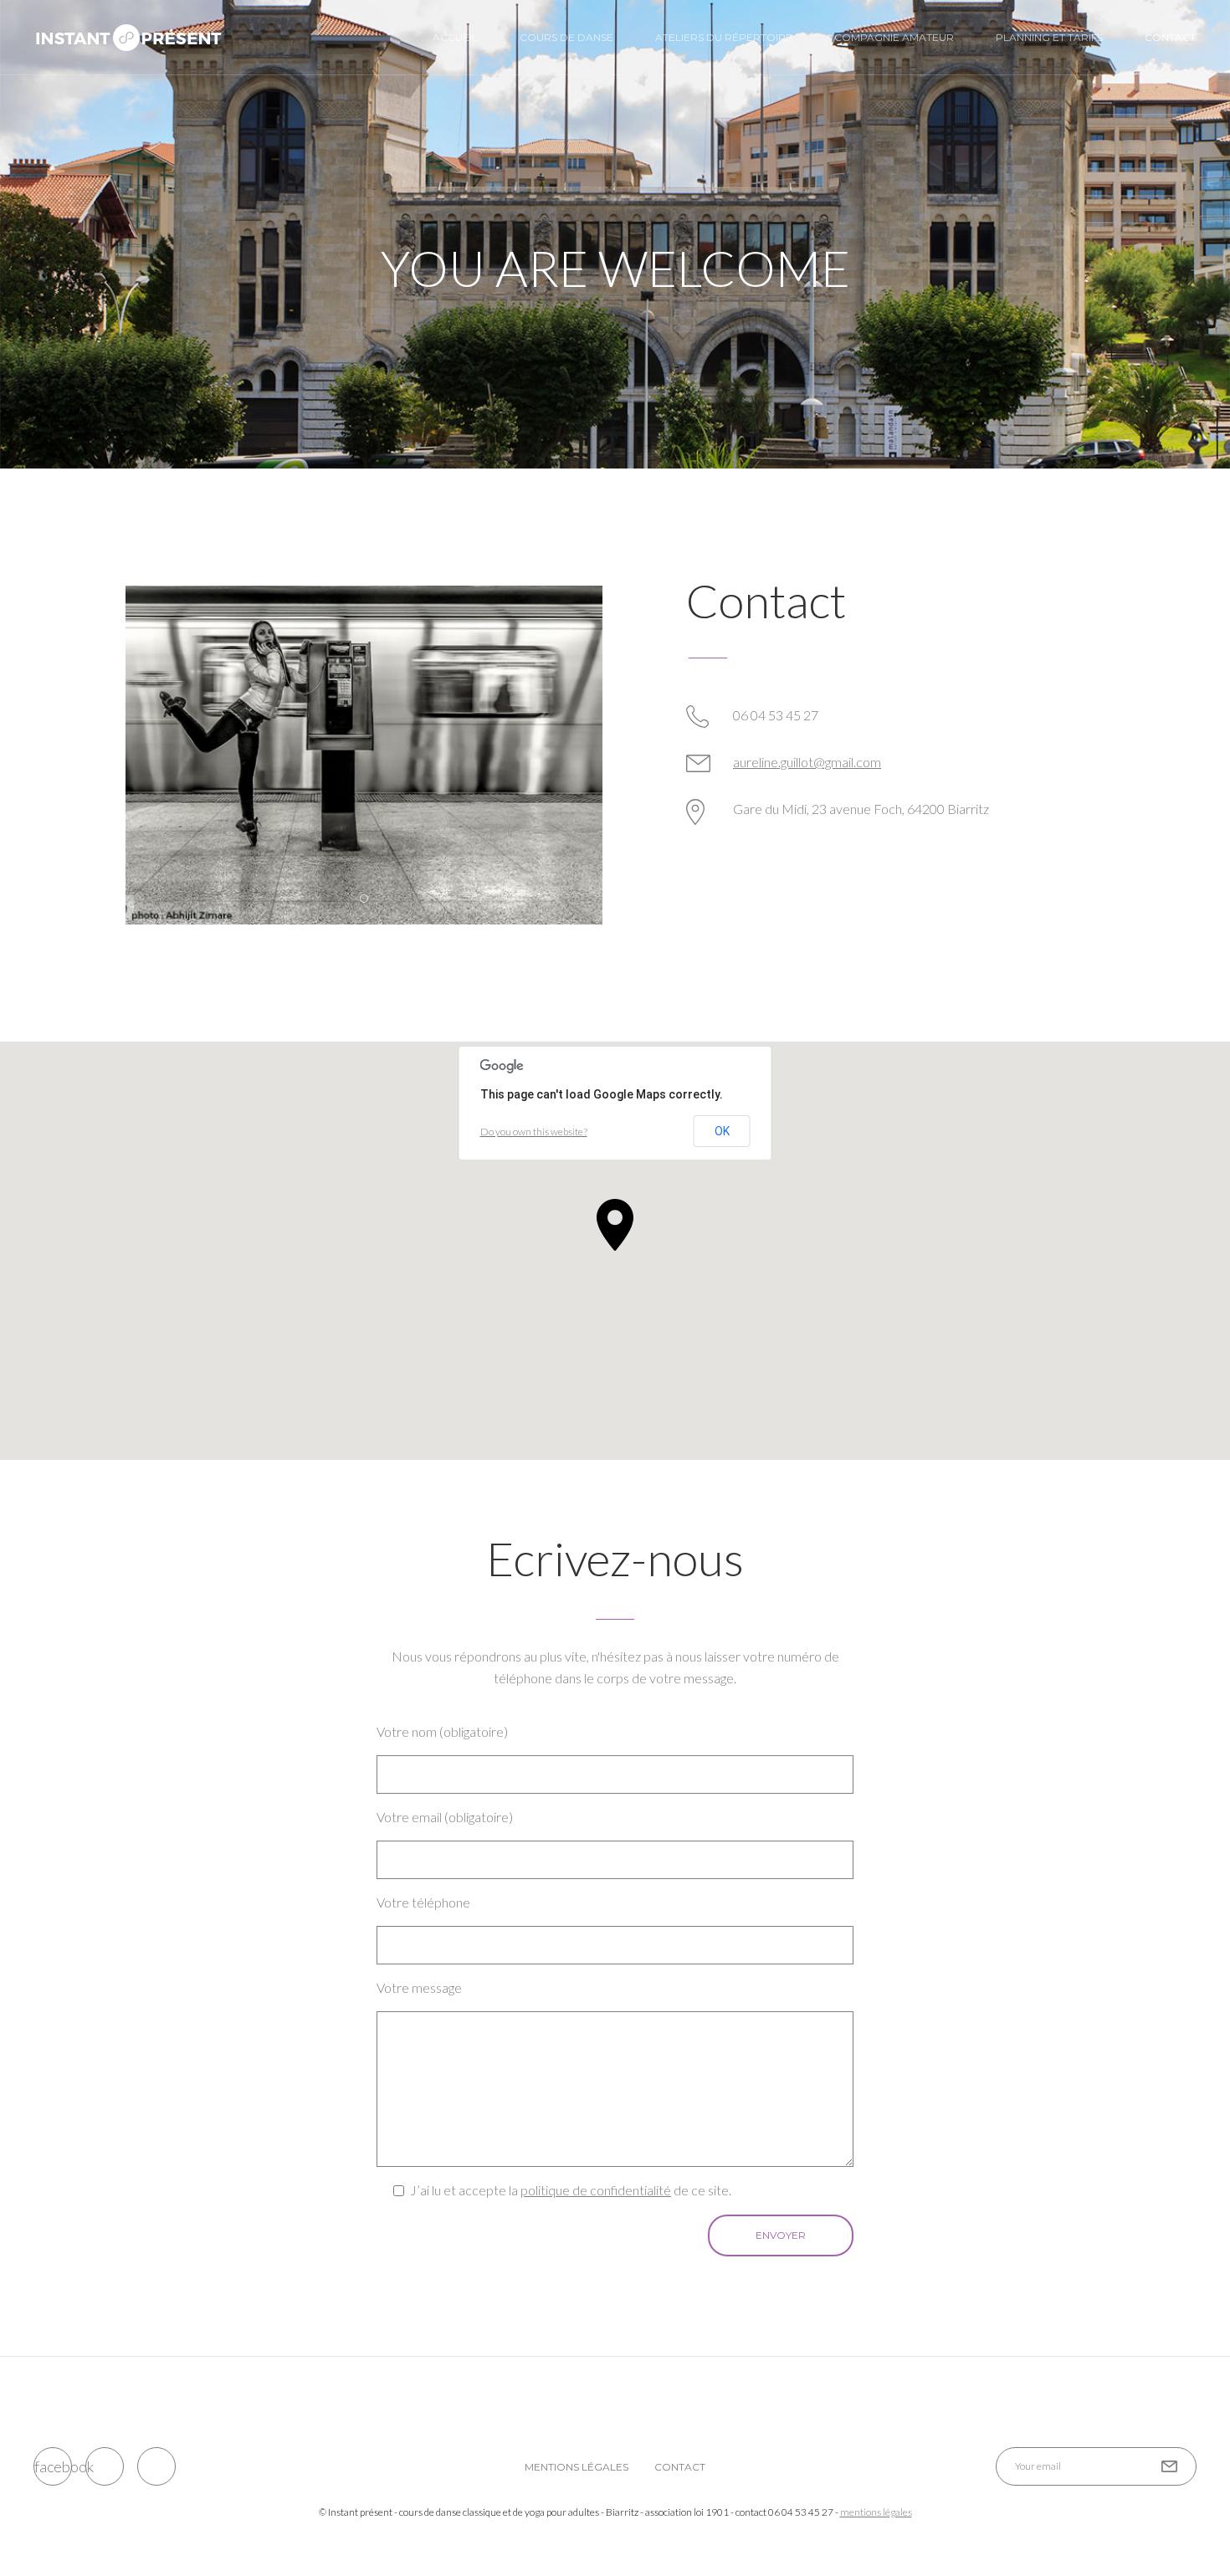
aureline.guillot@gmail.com (807, 762)
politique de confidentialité (596, 2190)
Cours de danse (566, 37)
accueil (455, 37)
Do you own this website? (534, 1132)
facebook (53, 2466)
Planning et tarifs (1049, 37)
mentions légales (876, 2512)
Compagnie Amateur (894, 37)
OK (722, 1131)
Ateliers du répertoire (724, 37)
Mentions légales (577, 2467)
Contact (1170, 37)
